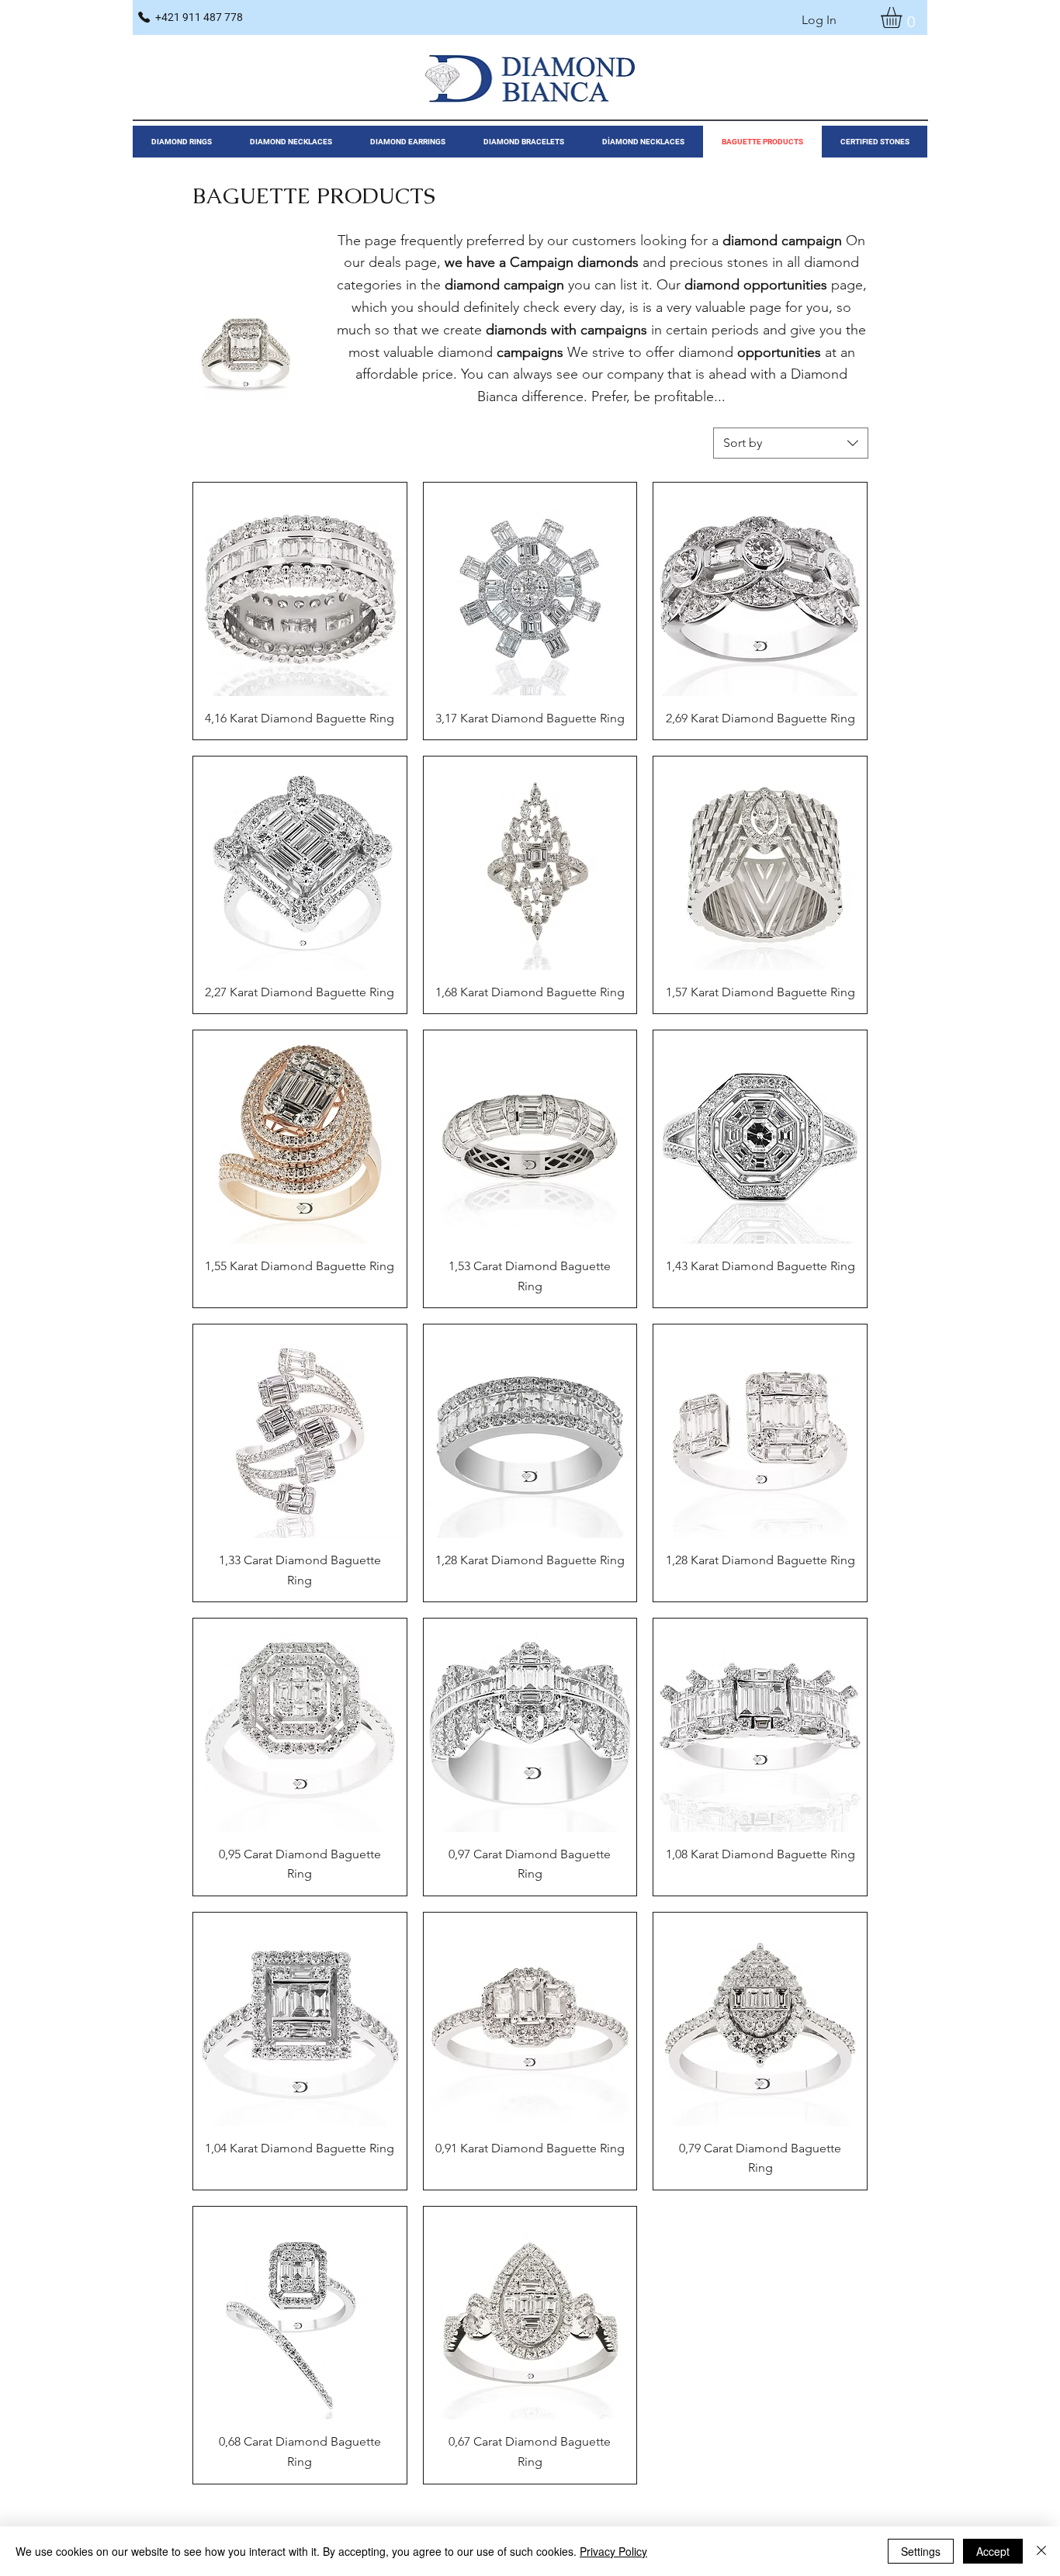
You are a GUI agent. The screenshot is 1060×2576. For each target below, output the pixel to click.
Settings (921, 2551)
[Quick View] (300, 589)
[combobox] (791, 443)
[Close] (1041, 2551)
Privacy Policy (613, 2551)
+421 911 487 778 (199, 17)
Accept (993, 2551)
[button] (904, 17)
